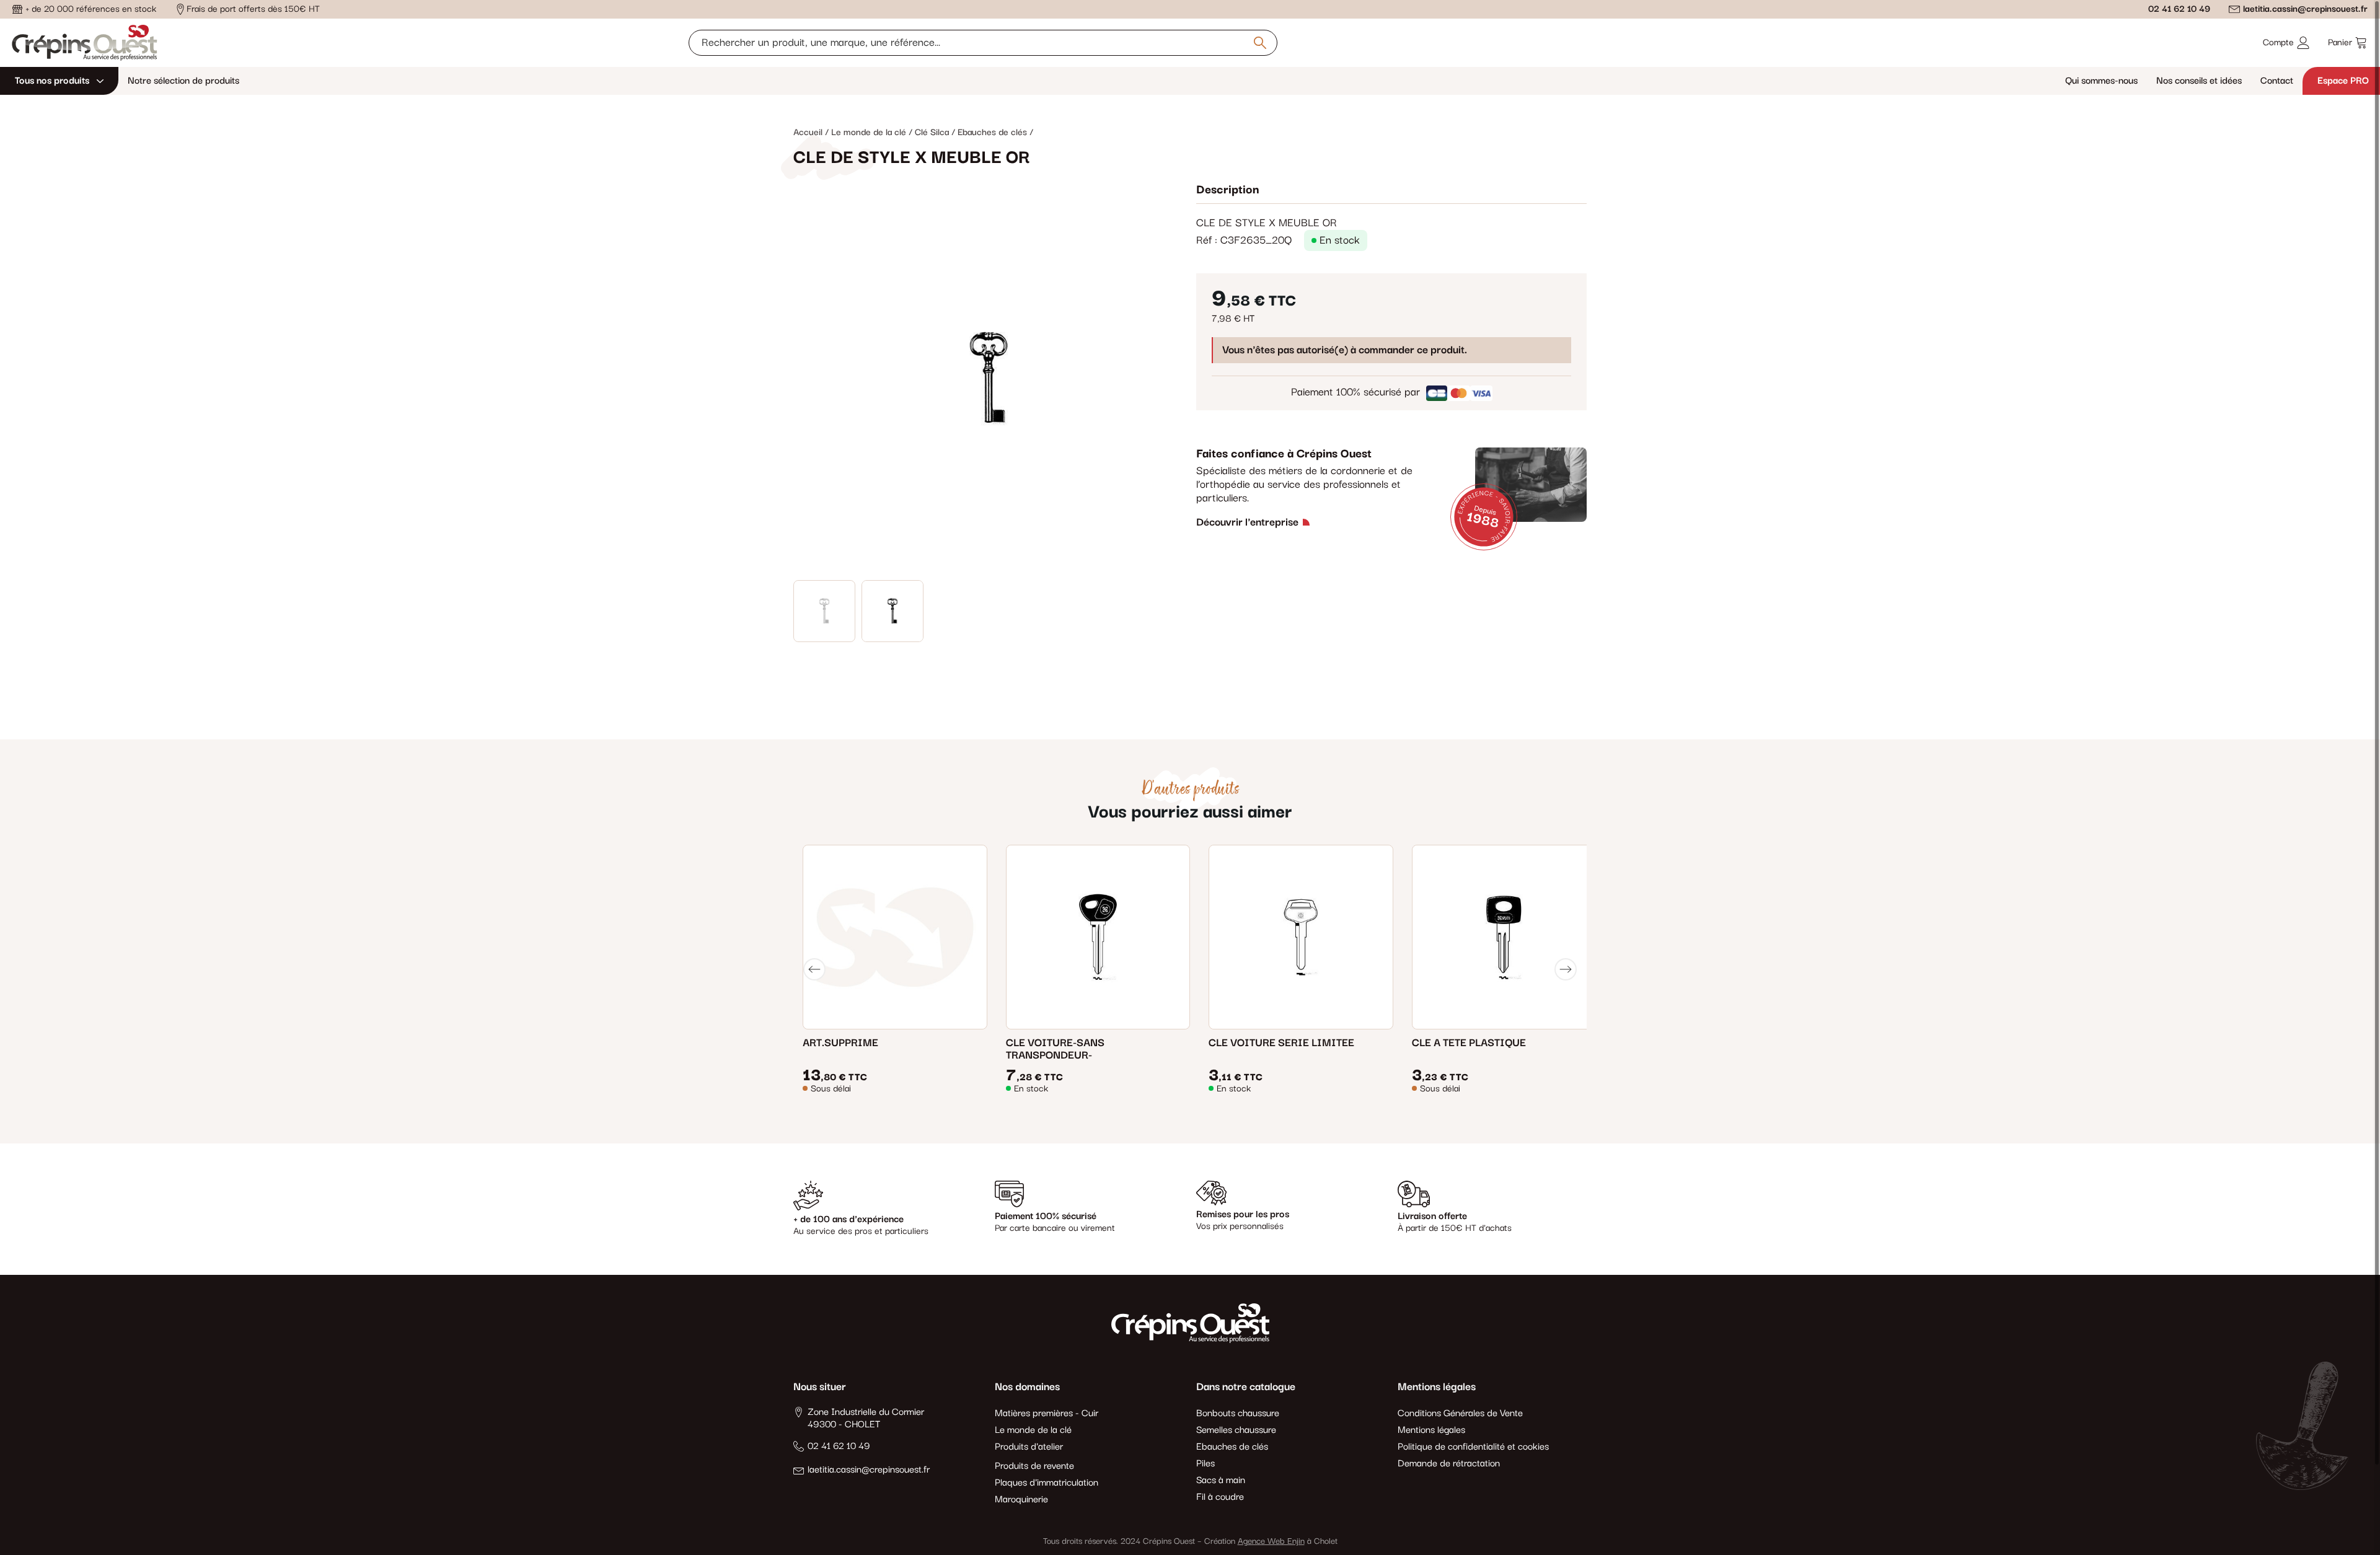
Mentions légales (1431, 1430)
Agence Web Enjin (1271, 1541)
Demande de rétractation (1449, 1464)
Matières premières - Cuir (1047, 1414)
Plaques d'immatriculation (1047, 1483)
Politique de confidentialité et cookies (1473, 1447)
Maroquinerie (1021, 1500)
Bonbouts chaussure (1238, 1414)
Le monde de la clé (1033, 1430)
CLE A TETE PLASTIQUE (1469, 1043)
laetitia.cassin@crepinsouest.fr (2305, 9)
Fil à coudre (1220, 1497)
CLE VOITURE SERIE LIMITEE (1281, 1043)
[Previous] (814, 969)
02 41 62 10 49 (2179, 9)
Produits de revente (1034, 1466)
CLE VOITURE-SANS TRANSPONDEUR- (1055, 1049)
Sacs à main (1221, 1481)
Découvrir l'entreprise (1247, 522)
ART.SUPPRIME (840, 1043)
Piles (1205, 1464)
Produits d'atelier (1029, 1447)
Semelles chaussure (1236, 1430)
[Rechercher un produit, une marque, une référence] (1260, 43)
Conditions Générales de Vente (1460, 1414)
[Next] (1566, 969)
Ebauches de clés (1232, 1447)
